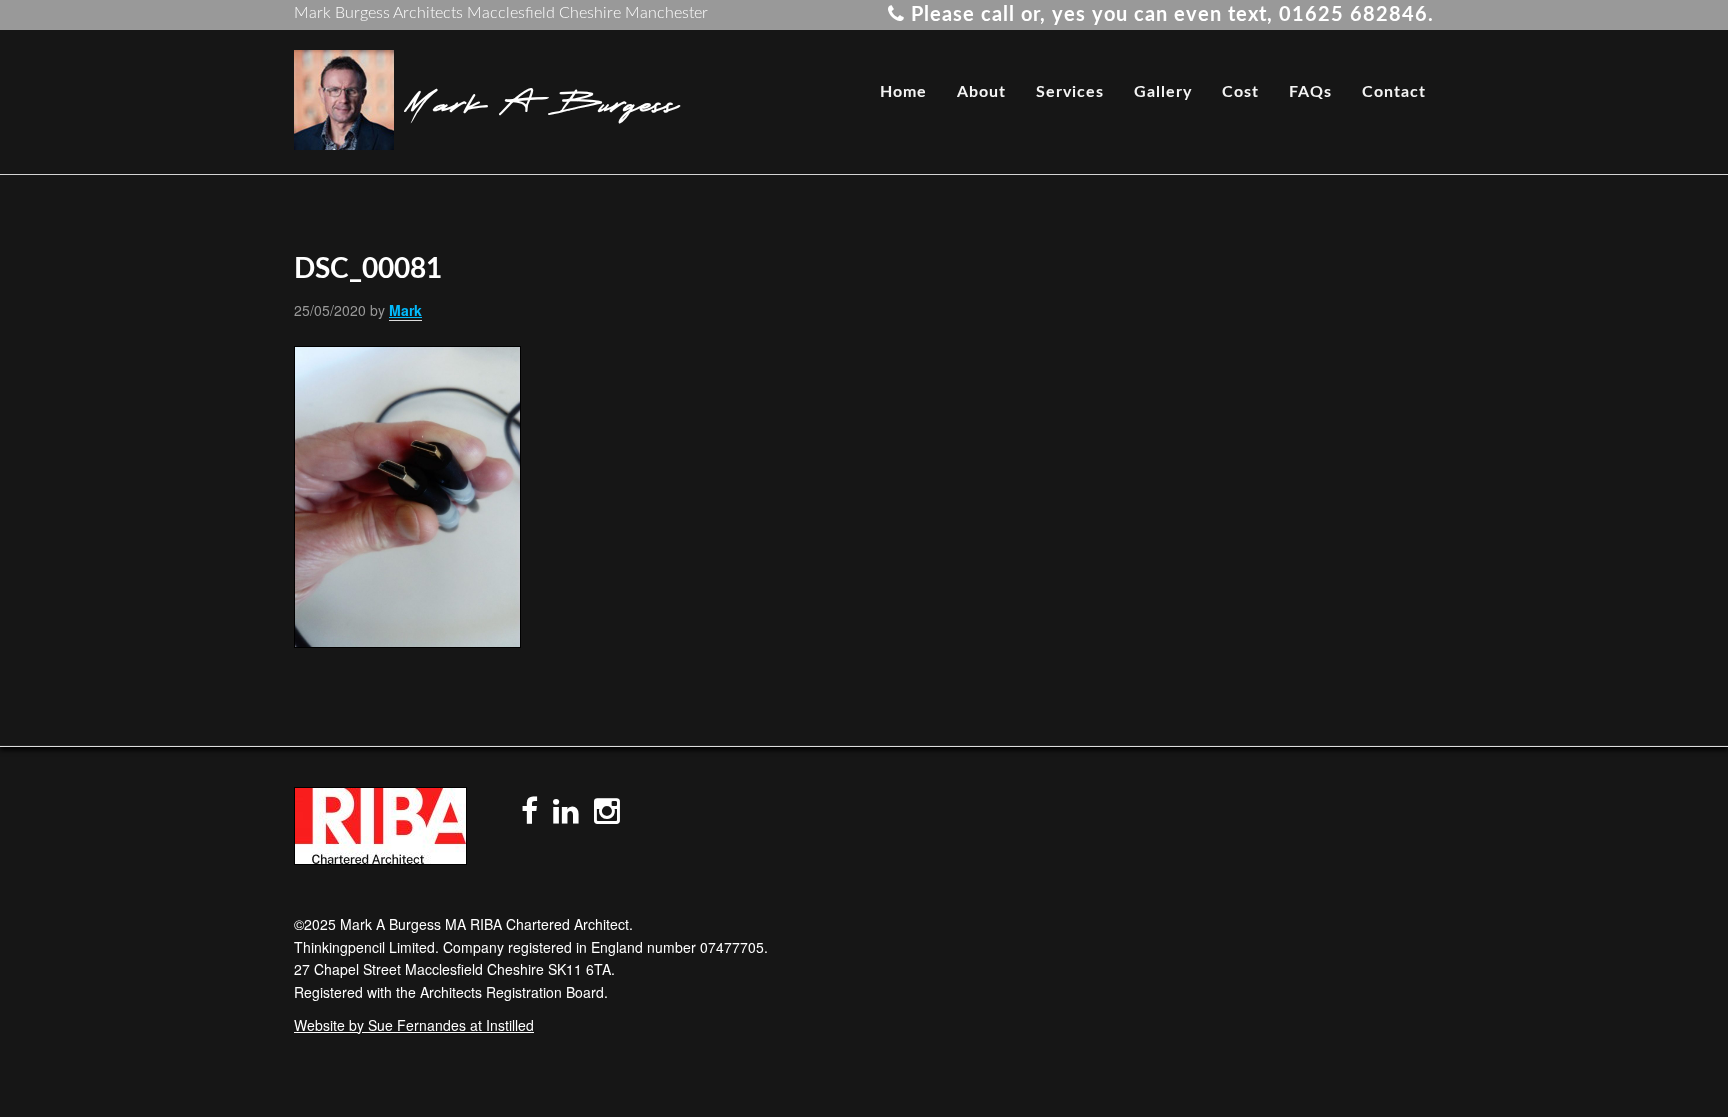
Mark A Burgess (541, 100)
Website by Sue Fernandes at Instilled (414, 1025)
